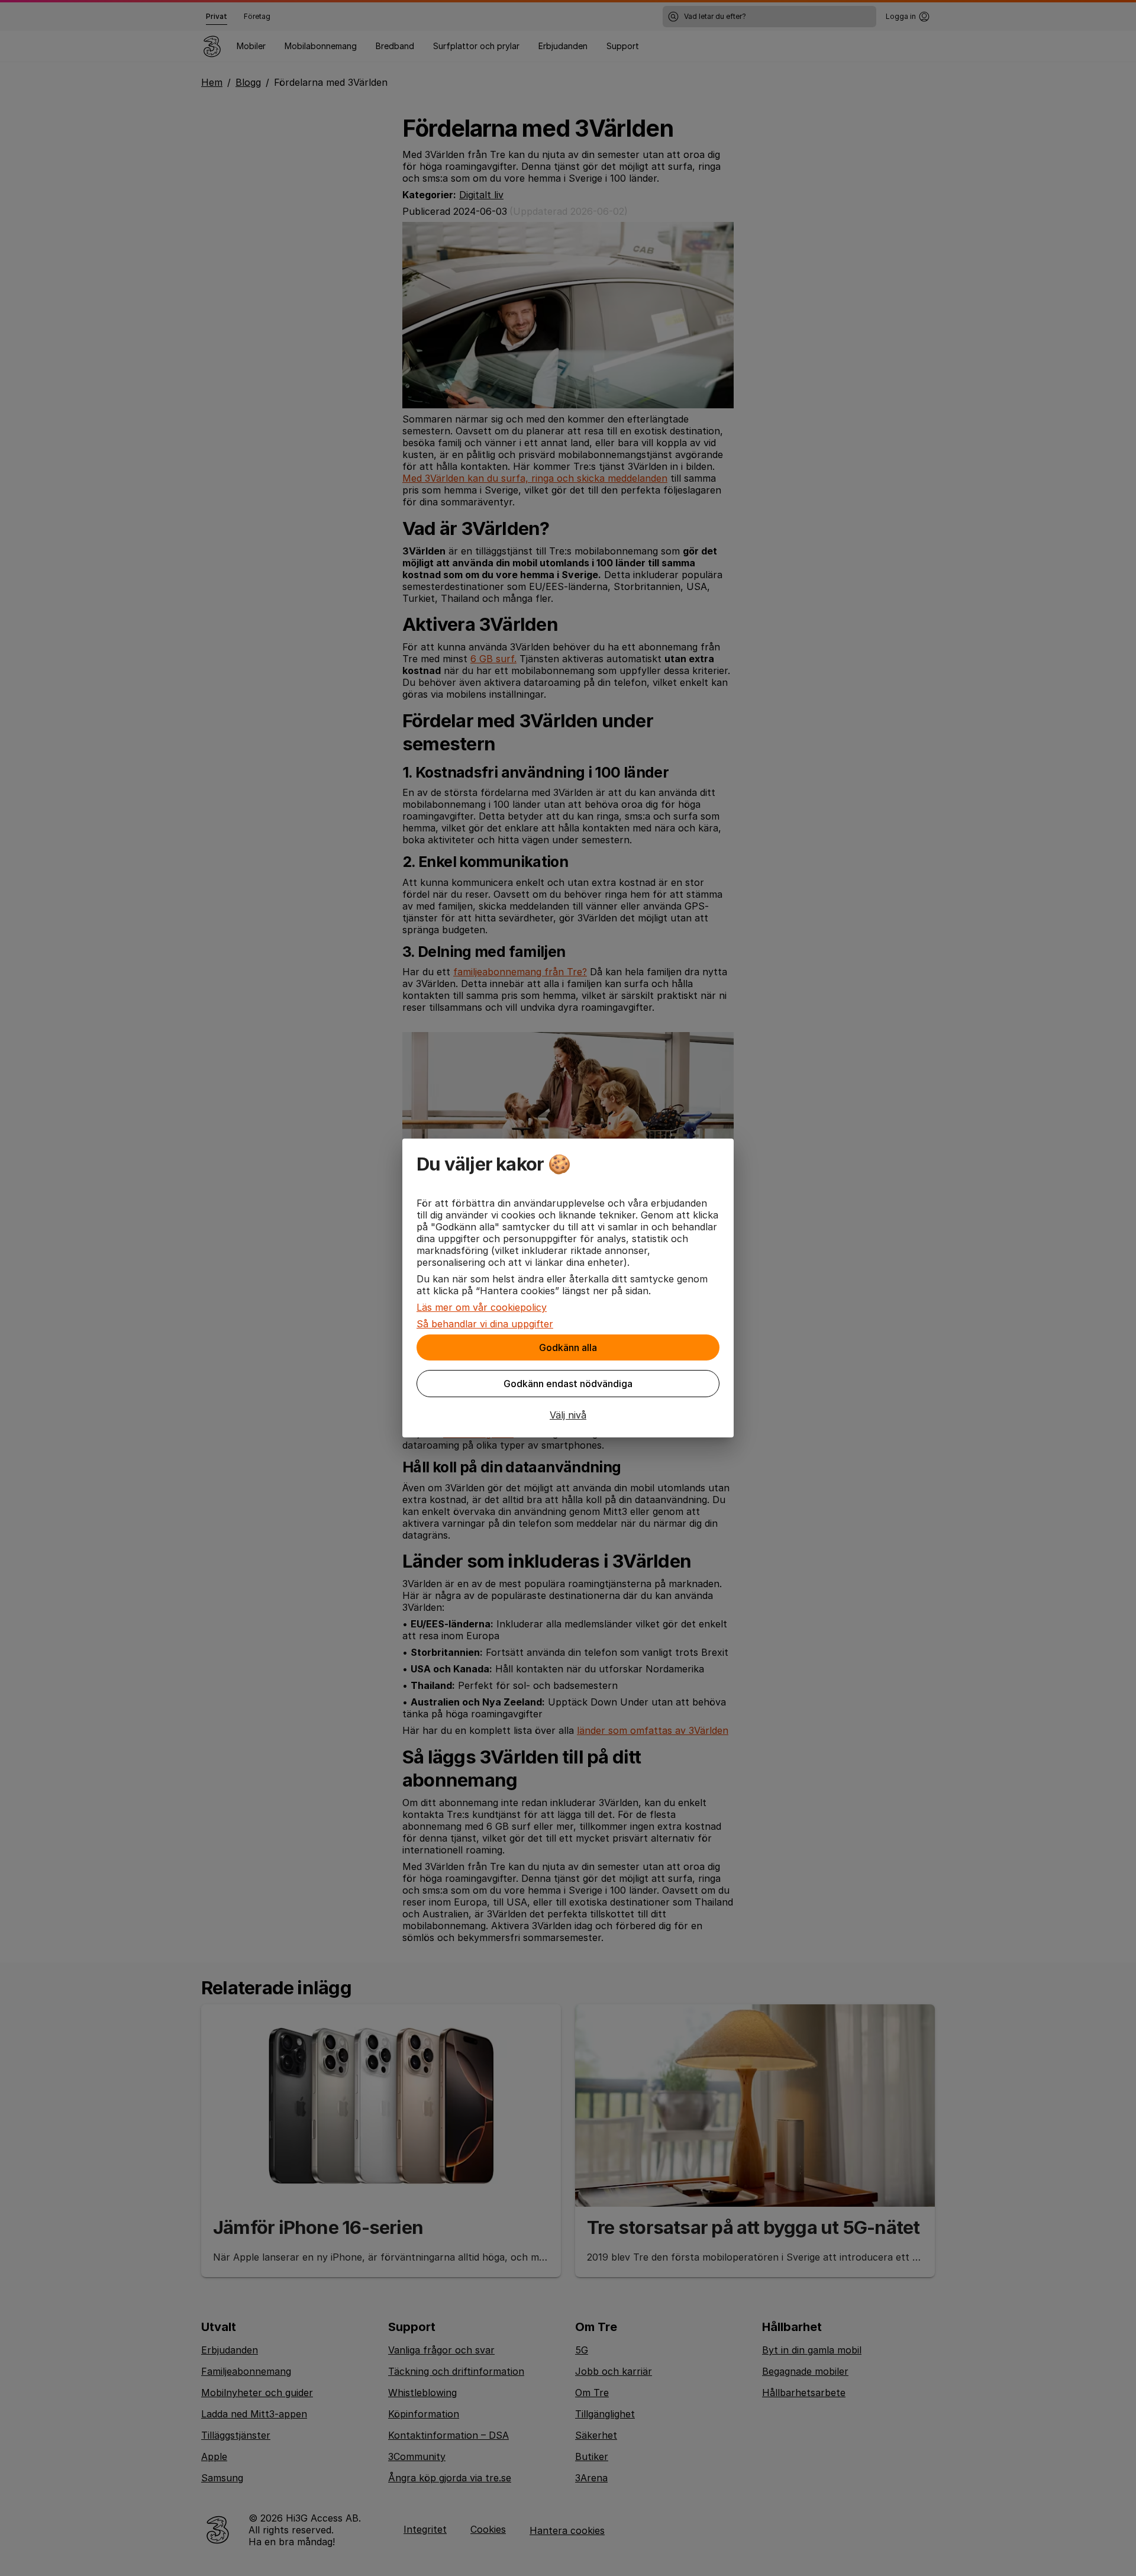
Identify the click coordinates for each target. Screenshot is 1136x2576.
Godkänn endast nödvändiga (568, 1384)
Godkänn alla (568, 1347)
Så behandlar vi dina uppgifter (485, 1324)
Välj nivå (568, 1415)
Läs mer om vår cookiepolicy (482, 1307)
